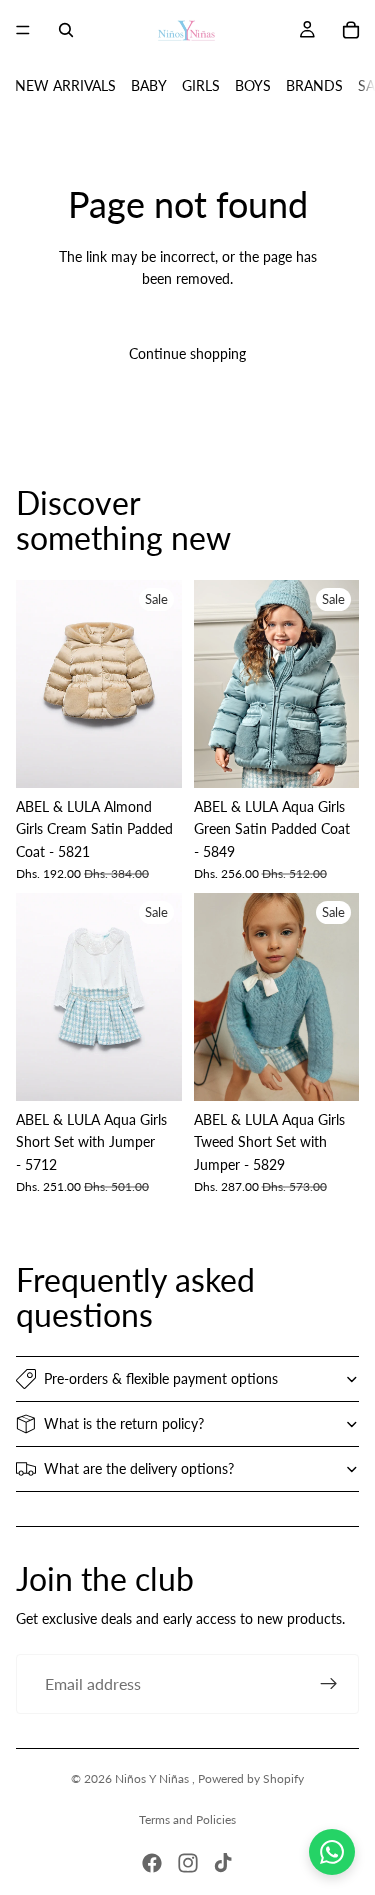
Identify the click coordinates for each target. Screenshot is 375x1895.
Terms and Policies (187, 1819)
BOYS (253, 85)
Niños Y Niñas (153, 1778)
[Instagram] (188, 1863)
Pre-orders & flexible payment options (161, 1378)
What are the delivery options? (139, 1468)
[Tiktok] (223, 1863)
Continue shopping (187, 353)
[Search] (66, 30)
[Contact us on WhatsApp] (332, 1852)
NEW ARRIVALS (65, 85)
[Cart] (351, 30)
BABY (149, 85)
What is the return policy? (124, 1423)
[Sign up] (329, 1684)
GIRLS (201, 85)
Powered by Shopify (251, 1778)
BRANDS (314, 85)
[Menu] (23, 30)
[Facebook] (152, 1863)
